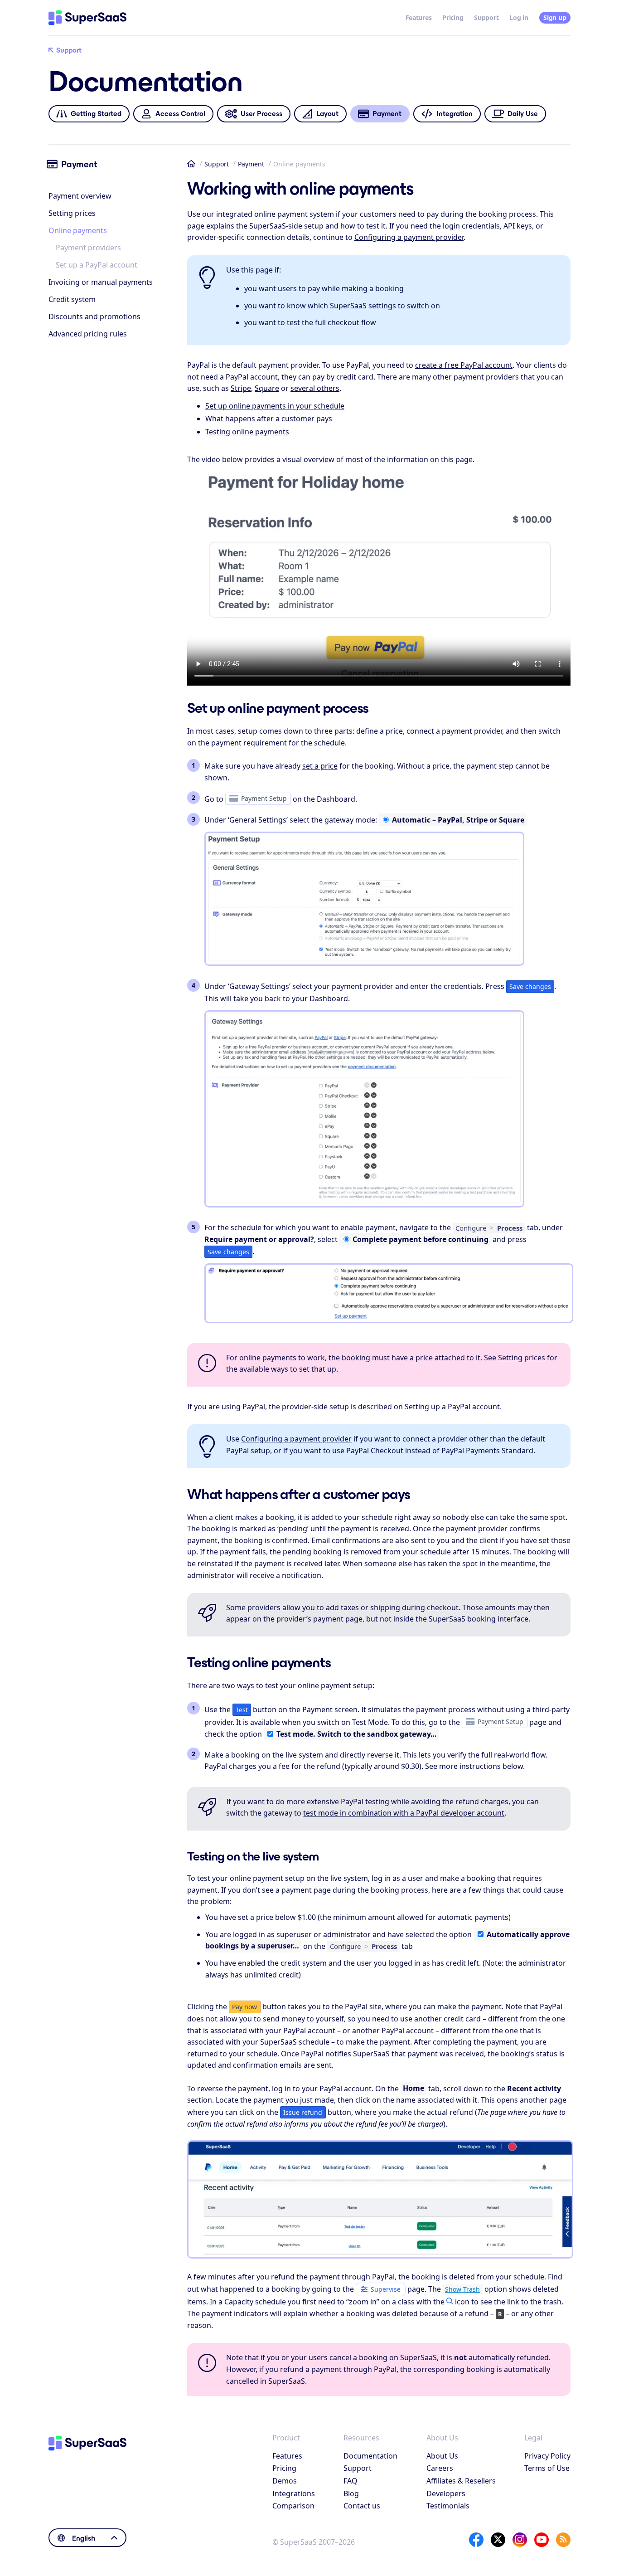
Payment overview (80, 196)
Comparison (293, 2506)
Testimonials (448, 2506)
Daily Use (523, 114)
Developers (446, 2493)
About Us (442, 2456)
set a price (320, 766)
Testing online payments (247, 432)
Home (191, 164)
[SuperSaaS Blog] (563, 2540)
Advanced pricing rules (88, 334)
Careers (440, 2468)
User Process (261, 114)
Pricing (453, 17)
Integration (455, 114)
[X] (498, 2540)
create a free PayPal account (464, 365)
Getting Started (96, 114)
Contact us (362, 2506)
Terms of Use (547, 2468)
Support (486, 17)
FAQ (351, 2481)
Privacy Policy (547, 2456)
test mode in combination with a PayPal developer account (404, 1813)
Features (419, 17)
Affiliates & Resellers (461, 2481)
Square (267, 388)
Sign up (555, 17)
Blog (351, 2493)
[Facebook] (476, 2540)
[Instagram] (520, 2540)
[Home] (87, 18)
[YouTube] (542, 2540)
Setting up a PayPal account (452, 1407)
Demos (285, 2481)
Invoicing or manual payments (101, 282)
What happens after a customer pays (269, 419)
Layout (327, 114)
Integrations (294, 2493)
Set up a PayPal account (97, 265)
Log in (519, 17)
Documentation (370, 2456)
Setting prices (72, 213)
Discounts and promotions (94, 317)
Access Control (180, 114)
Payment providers (88, 248)
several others (315, 388)
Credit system (72, 299)
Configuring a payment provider (409, 237)
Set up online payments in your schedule (275, 406)
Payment (251, 164)
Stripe (241, 388)
